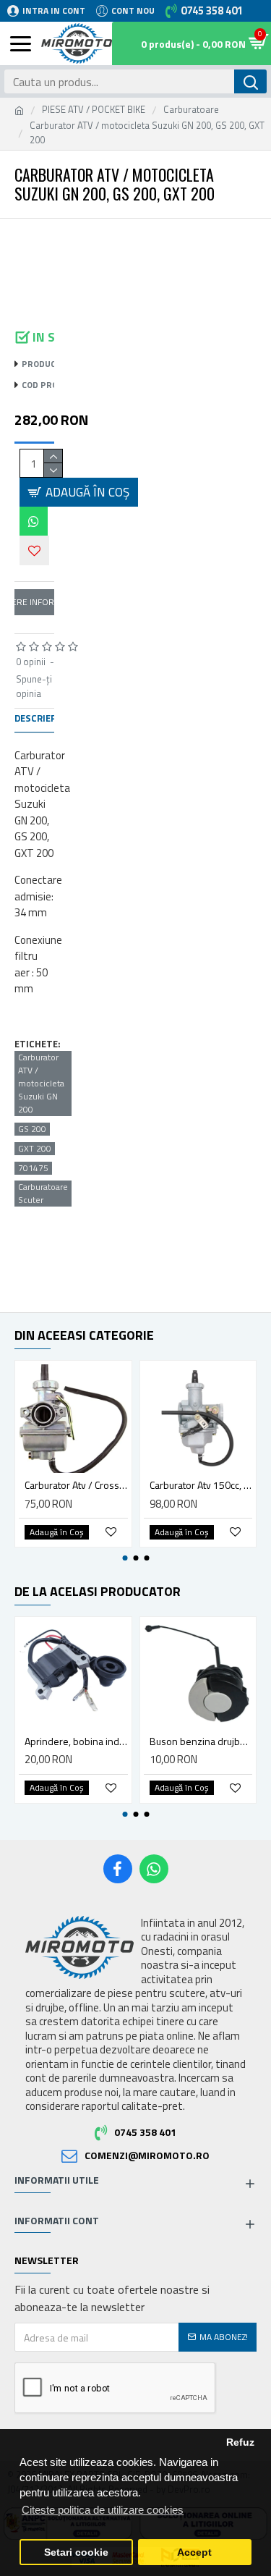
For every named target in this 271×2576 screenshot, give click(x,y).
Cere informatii (34, 602)
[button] (31, 237)
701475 (33, 1168)
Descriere (38, 719)
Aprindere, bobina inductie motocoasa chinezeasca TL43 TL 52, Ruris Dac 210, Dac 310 (76, 1741)
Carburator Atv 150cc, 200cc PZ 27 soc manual (201, 1485)
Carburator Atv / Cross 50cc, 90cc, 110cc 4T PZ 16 (76, 1485)
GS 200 (32, 1129)
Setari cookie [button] (76, 2552)
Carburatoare (191, 110)
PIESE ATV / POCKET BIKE (94, 110)
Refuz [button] (240, 2442)
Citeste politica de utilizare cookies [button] (103, 2510)
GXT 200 (35, 1149)
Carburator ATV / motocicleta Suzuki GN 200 (41, 1084)
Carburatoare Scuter (43, 1194)
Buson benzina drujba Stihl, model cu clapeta (201, 1741)
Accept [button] (194, 2552)
